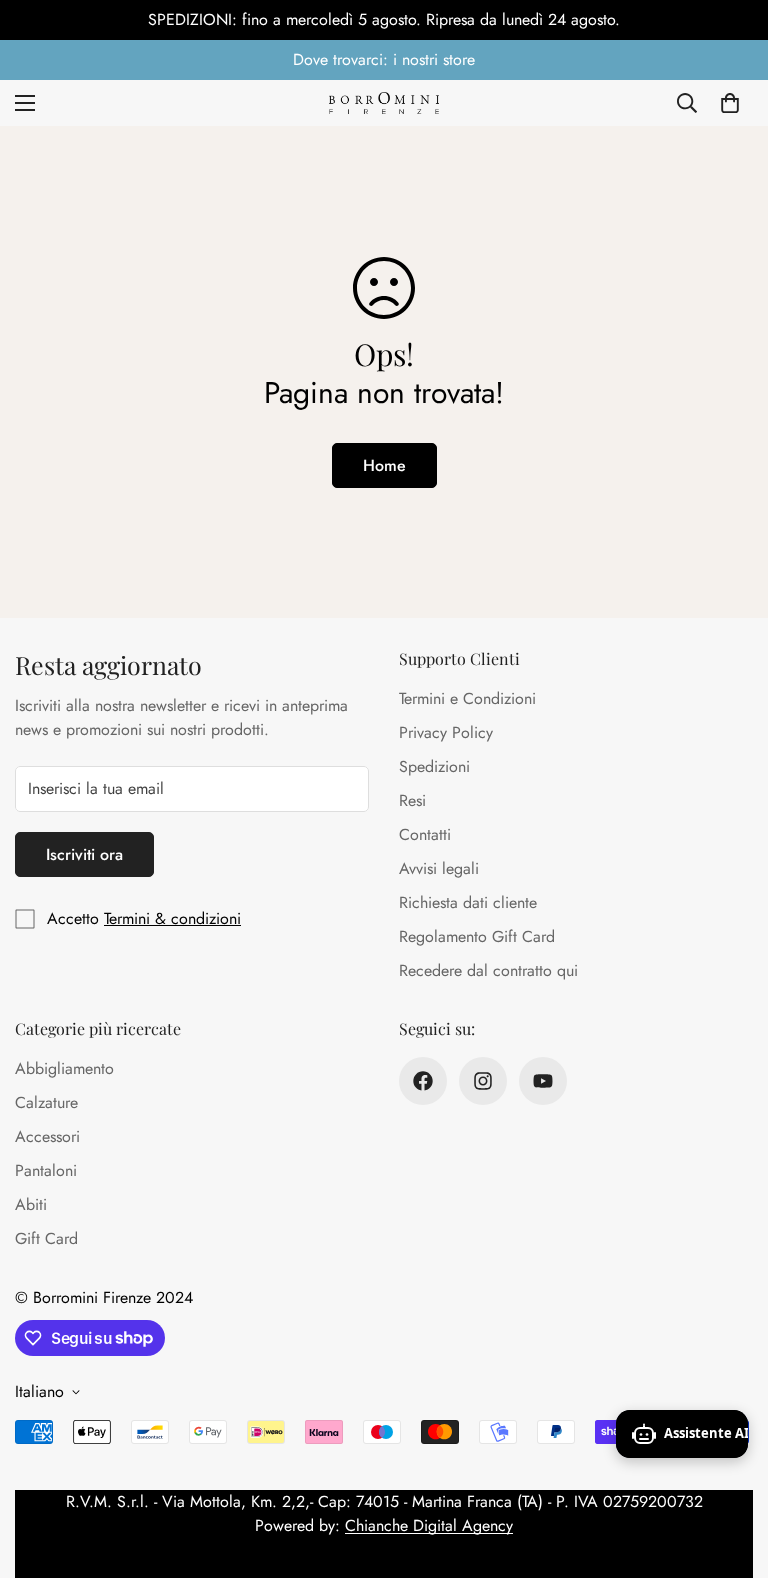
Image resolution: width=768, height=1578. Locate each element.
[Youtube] (543, 1081)
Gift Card (46, 1238)
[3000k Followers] (423, 1081)
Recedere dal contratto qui (488, 970)
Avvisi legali (439, 868)
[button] (730, 103)
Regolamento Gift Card (477, 936)
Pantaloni (46, 1170)
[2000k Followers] (483, 1081)
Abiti (31, 1204)
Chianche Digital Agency (429, 1525)
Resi (412, 800)
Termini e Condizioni (467, 698)
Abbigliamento (64, 1068)
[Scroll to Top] (729, 1469)
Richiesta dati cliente (468, 902)
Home (384, 465)
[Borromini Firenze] (384, 102)
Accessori (47, 1136)
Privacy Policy (446, 732)
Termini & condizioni (172, 918)
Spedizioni (434, 766)
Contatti (425, 834)
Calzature (46, 1102)
